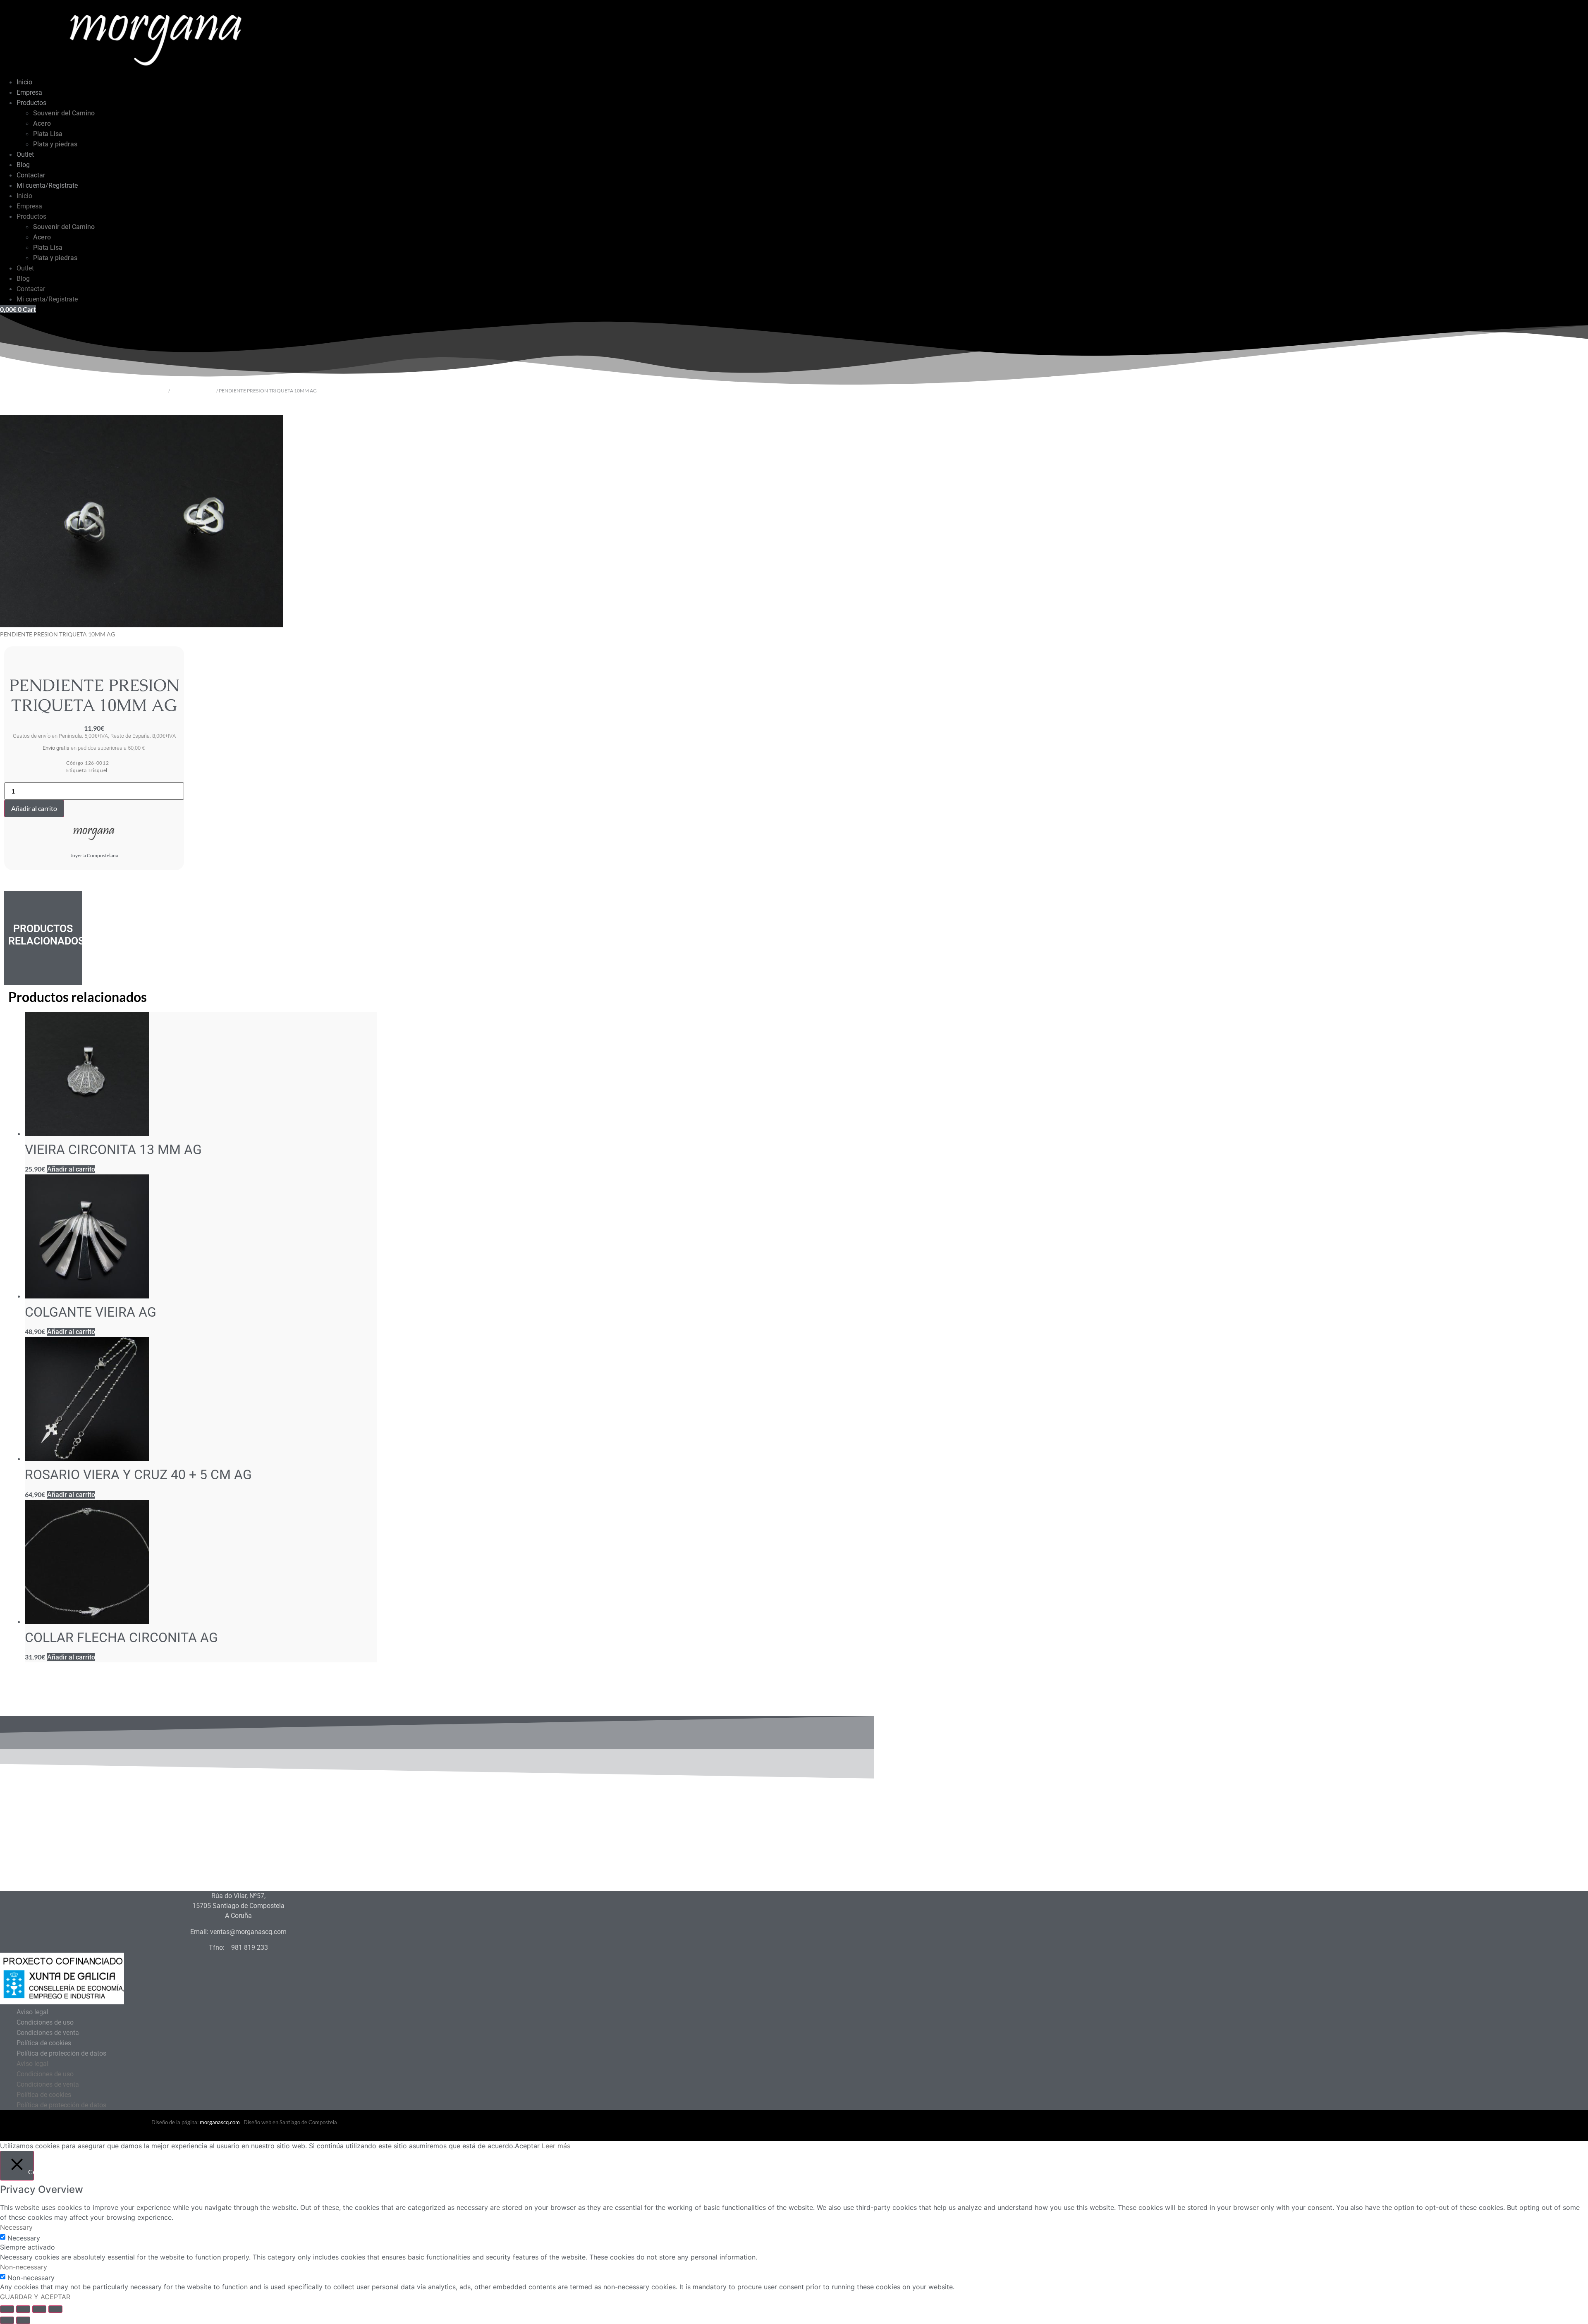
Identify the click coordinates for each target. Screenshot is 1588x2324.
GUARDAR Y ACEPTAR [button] (35, 2297)
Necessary (24, 2238)
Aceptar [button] (527, 2146)
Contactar (31, 175)
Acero (42, 123)
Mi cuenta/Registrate (47, 185)
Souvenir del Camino (64, 113)
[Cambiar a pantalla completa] (23, 2309)
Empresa (29, 92)
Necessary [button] (16, 2227)
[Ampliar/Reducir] (7, 2309)
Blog (23, 165)
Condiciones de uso (45, 2022)
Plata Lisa (48, 134)
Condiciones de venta (48, 2033)
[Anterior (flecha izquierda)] (7, 2320)
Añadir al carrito (34, 808)
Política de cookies (44, 2043)
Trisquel (98, 770)
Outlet (25, 154)
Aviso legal (32, 2012)
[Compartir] (39, 2309)
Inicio (24, 82)
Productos (31, 103)
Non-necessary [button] (24, 2267)
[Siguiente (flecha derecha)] (23, 2320)
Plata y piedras (55, 144)
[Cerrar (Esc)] (55, 2309)
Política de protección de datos (61, 2053)
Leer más (556, 2146)
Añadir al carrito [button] (71, 1169)
